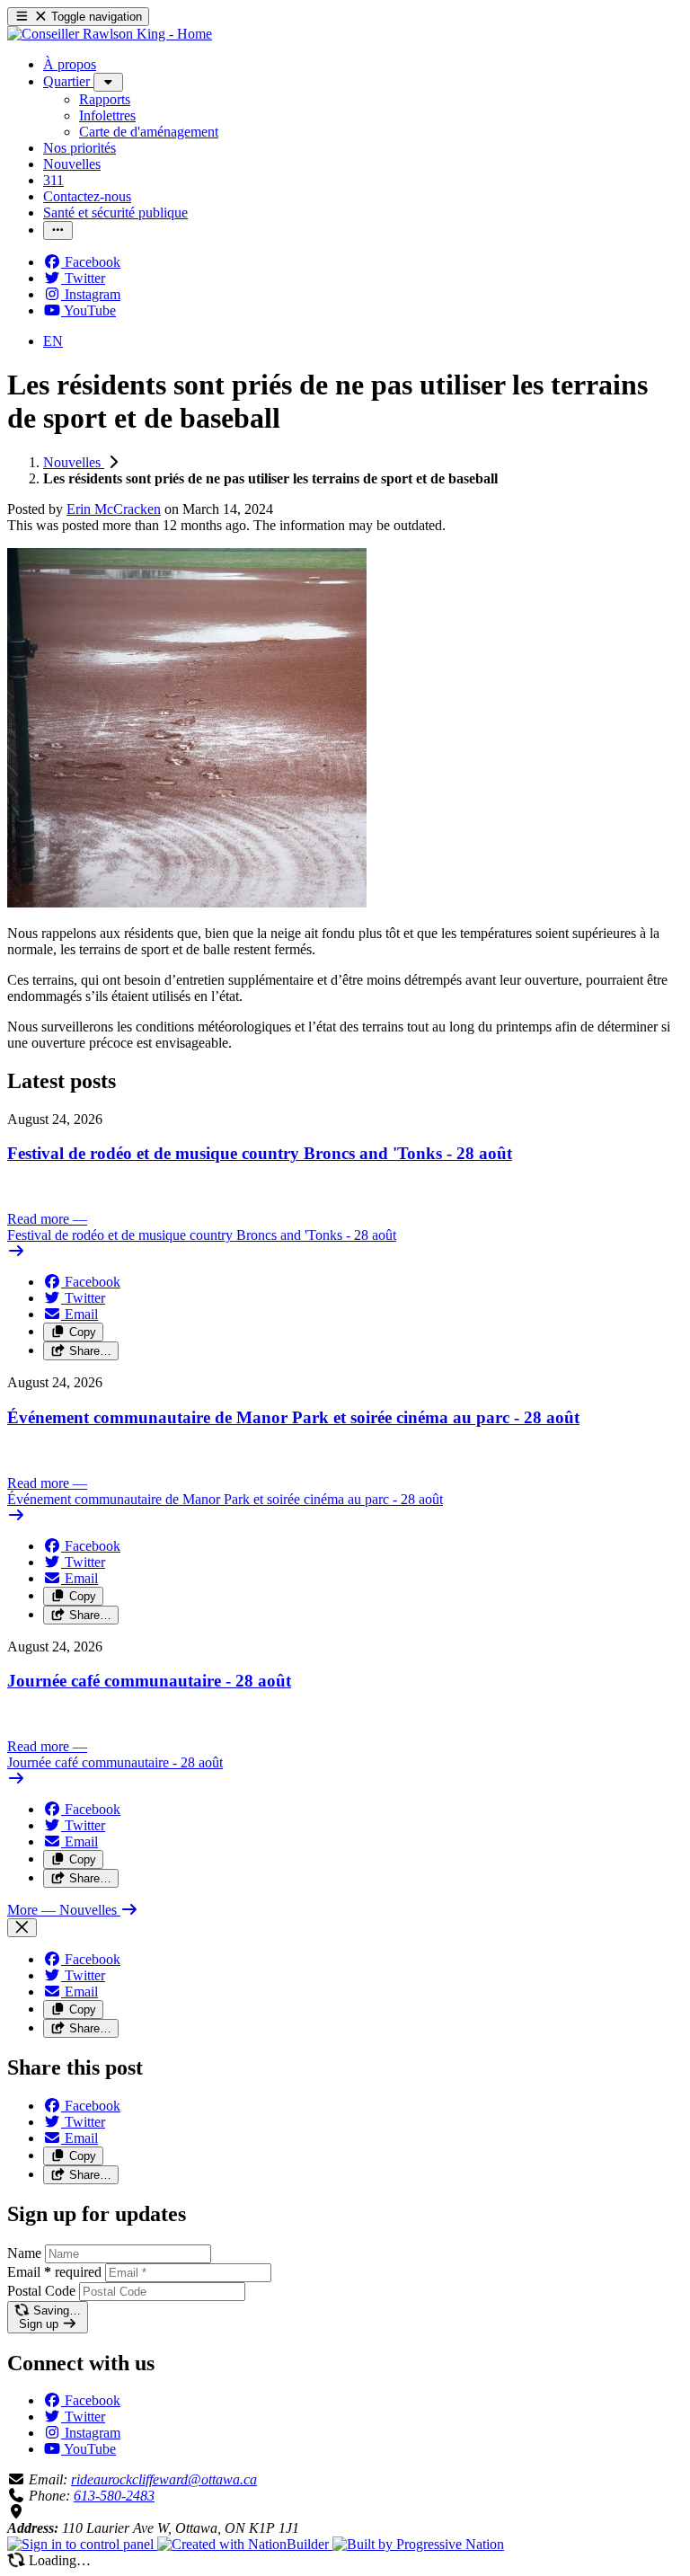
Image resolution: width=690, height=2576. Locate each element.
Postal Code (41, 2291)
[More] (108, 82)
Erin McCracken (114, 509)
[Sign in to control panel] (82, 2544)
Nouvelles (74, 462)
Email (54, 2272)
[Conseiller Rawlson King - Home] (110, 34)
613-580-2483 (114, 2496)
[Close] (22, 1928)
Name (24, 2253)
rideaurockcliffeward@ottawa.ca (164, 2479)
